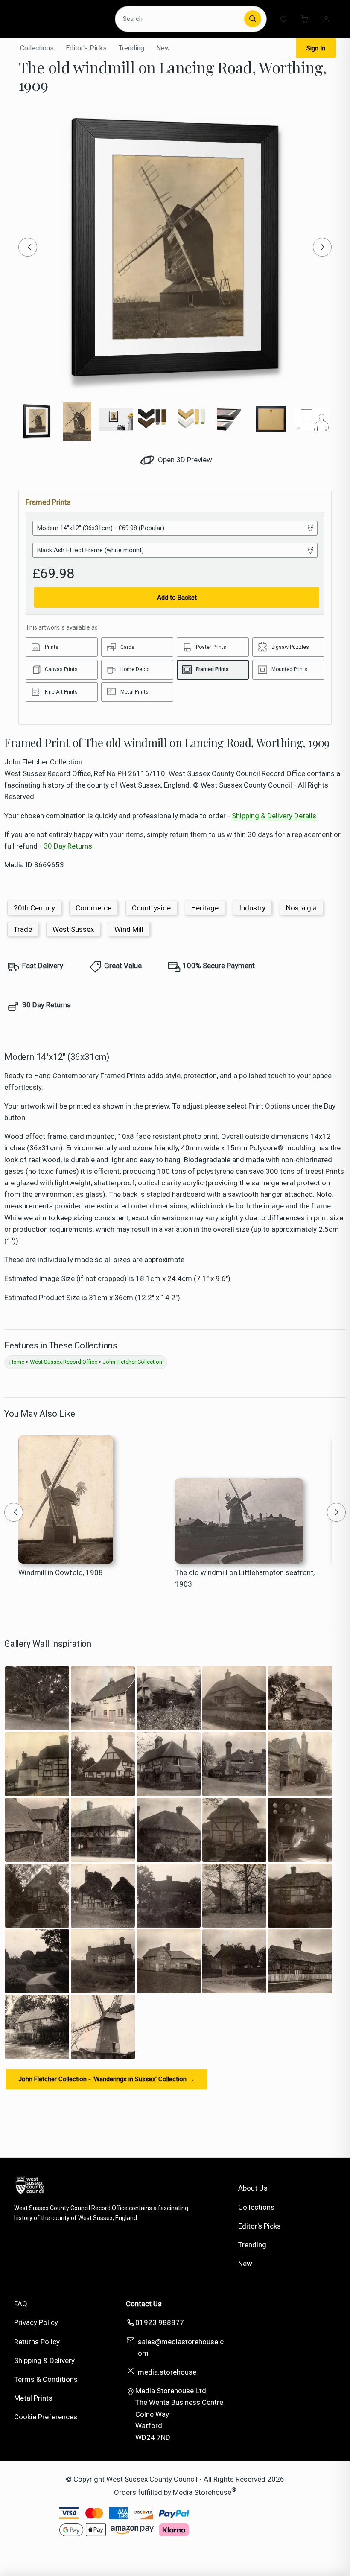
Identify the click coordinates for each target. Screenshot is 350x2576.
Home (17, 1362)
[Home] (61, 19)
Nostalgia (301, 908)
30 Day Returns (68, 846)
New (163, 48)
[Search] (253, 19)
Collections (37, 48)
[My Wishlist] (283, 19)
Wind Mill (129, 929)
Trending (131, 48)
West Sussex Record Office (64, 1362)
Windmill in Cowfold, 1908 (61, 1572)
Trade (23, 929)
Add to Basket (177, 598)
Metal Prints (33, 2398)
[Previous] (28, 247)
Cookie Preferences (46, 2417)
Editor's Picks (86, 48)
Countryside (151, 908)
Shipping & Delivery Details (274, 816)
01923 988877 (160, 2322)
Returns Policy (37, 2342)
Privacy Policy (36, 2322)
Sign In (316, 48)
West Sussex (73, 929)
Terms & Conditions (46, 2379)
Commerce (93, 908)
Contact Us (144, 2304)
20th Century (34, 908)
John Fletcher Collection (133, 1362)
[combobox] (181, 19)
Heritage (205, 908)
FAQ (21, 2304)
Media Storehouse (202, 2492)
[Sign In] (326, 19)
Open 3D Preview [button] (184, 460)
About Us (253, 2188)
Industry (252, 908)
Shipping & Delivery (44, 2360)
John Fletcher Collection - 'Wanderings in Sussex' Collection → (106, 2079)
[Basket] (305, 19)
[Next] (322, 247)
